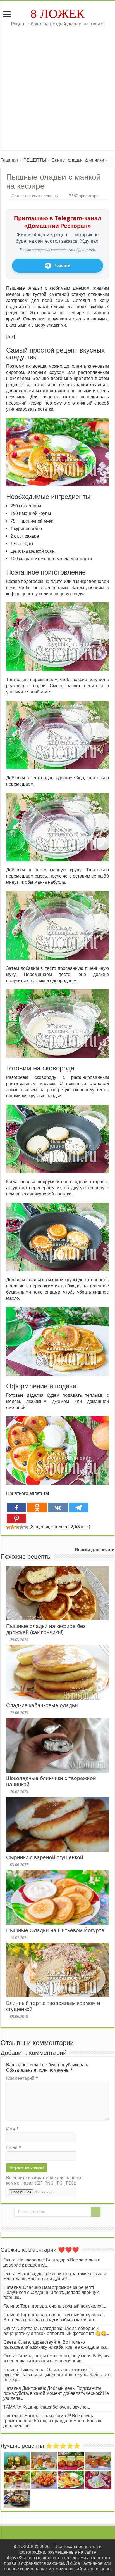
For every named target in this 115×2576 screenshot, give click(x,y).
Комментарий (22, 2078)
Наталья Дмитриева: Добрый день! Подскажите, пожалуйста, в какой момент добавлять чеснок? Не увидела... (56, 2393)
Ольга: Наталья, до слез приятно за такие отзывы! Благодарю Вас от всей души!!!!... (55, 2276)
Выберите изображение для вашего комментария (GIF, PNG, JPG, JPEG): (44, 2180)
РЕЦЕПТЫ (35, 160)
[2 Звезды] (13, 1527)
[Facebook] (16, 1508)
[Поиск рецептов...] (96, 2212)
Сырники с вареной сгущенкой (45, 1857)
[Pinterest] (16, 1519)
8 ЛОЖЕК (57, 14)
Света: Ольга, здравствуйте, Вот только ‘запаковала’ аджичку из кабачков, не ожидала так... (56, 2345)
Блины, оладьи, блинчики (78, 160)
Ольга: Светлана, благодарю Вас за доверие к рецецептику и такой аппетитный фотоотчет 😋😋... (56, 2331)
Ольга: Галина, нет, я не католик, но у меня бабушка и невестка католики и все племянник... (57, 2358)
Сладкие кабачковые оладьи (42, 1705)
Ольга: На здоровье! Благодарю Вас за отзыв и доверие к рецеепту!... (52, 2262)
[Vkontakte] (58, 1508)
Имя (12, 2129)
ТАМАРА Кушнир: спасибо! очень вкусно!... (47, 2407)
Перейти (62, 266)
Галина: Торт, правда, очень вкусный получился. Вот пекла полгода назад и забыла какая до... (53, 2317)
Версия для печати (95, 1550)
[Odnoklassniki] (37, 1508)
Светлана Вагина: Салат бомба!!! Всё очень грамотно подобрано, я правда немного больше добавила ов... (53, 2421)
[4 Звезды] (22, 1527)
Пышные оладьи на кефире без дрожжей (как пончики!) (46, 1629)
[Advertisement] (57, 93)
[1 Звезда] (8, 1527)
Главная (9, 160)
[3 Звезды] (17, 1527)
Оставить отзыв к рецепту (35, 196)
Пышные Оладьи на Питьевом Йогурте (55, 1930)
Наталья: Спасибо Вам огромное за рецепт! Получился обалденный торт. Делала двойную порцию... (51, 2292)
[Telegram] (78, 1508)
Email (14, 2148)
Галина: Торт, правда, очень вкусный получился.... (55, 2306)
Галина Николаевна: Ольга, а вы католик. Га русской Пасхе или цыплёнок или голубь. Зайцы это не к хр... (57, 2375)
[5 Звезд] (26, 1527)
